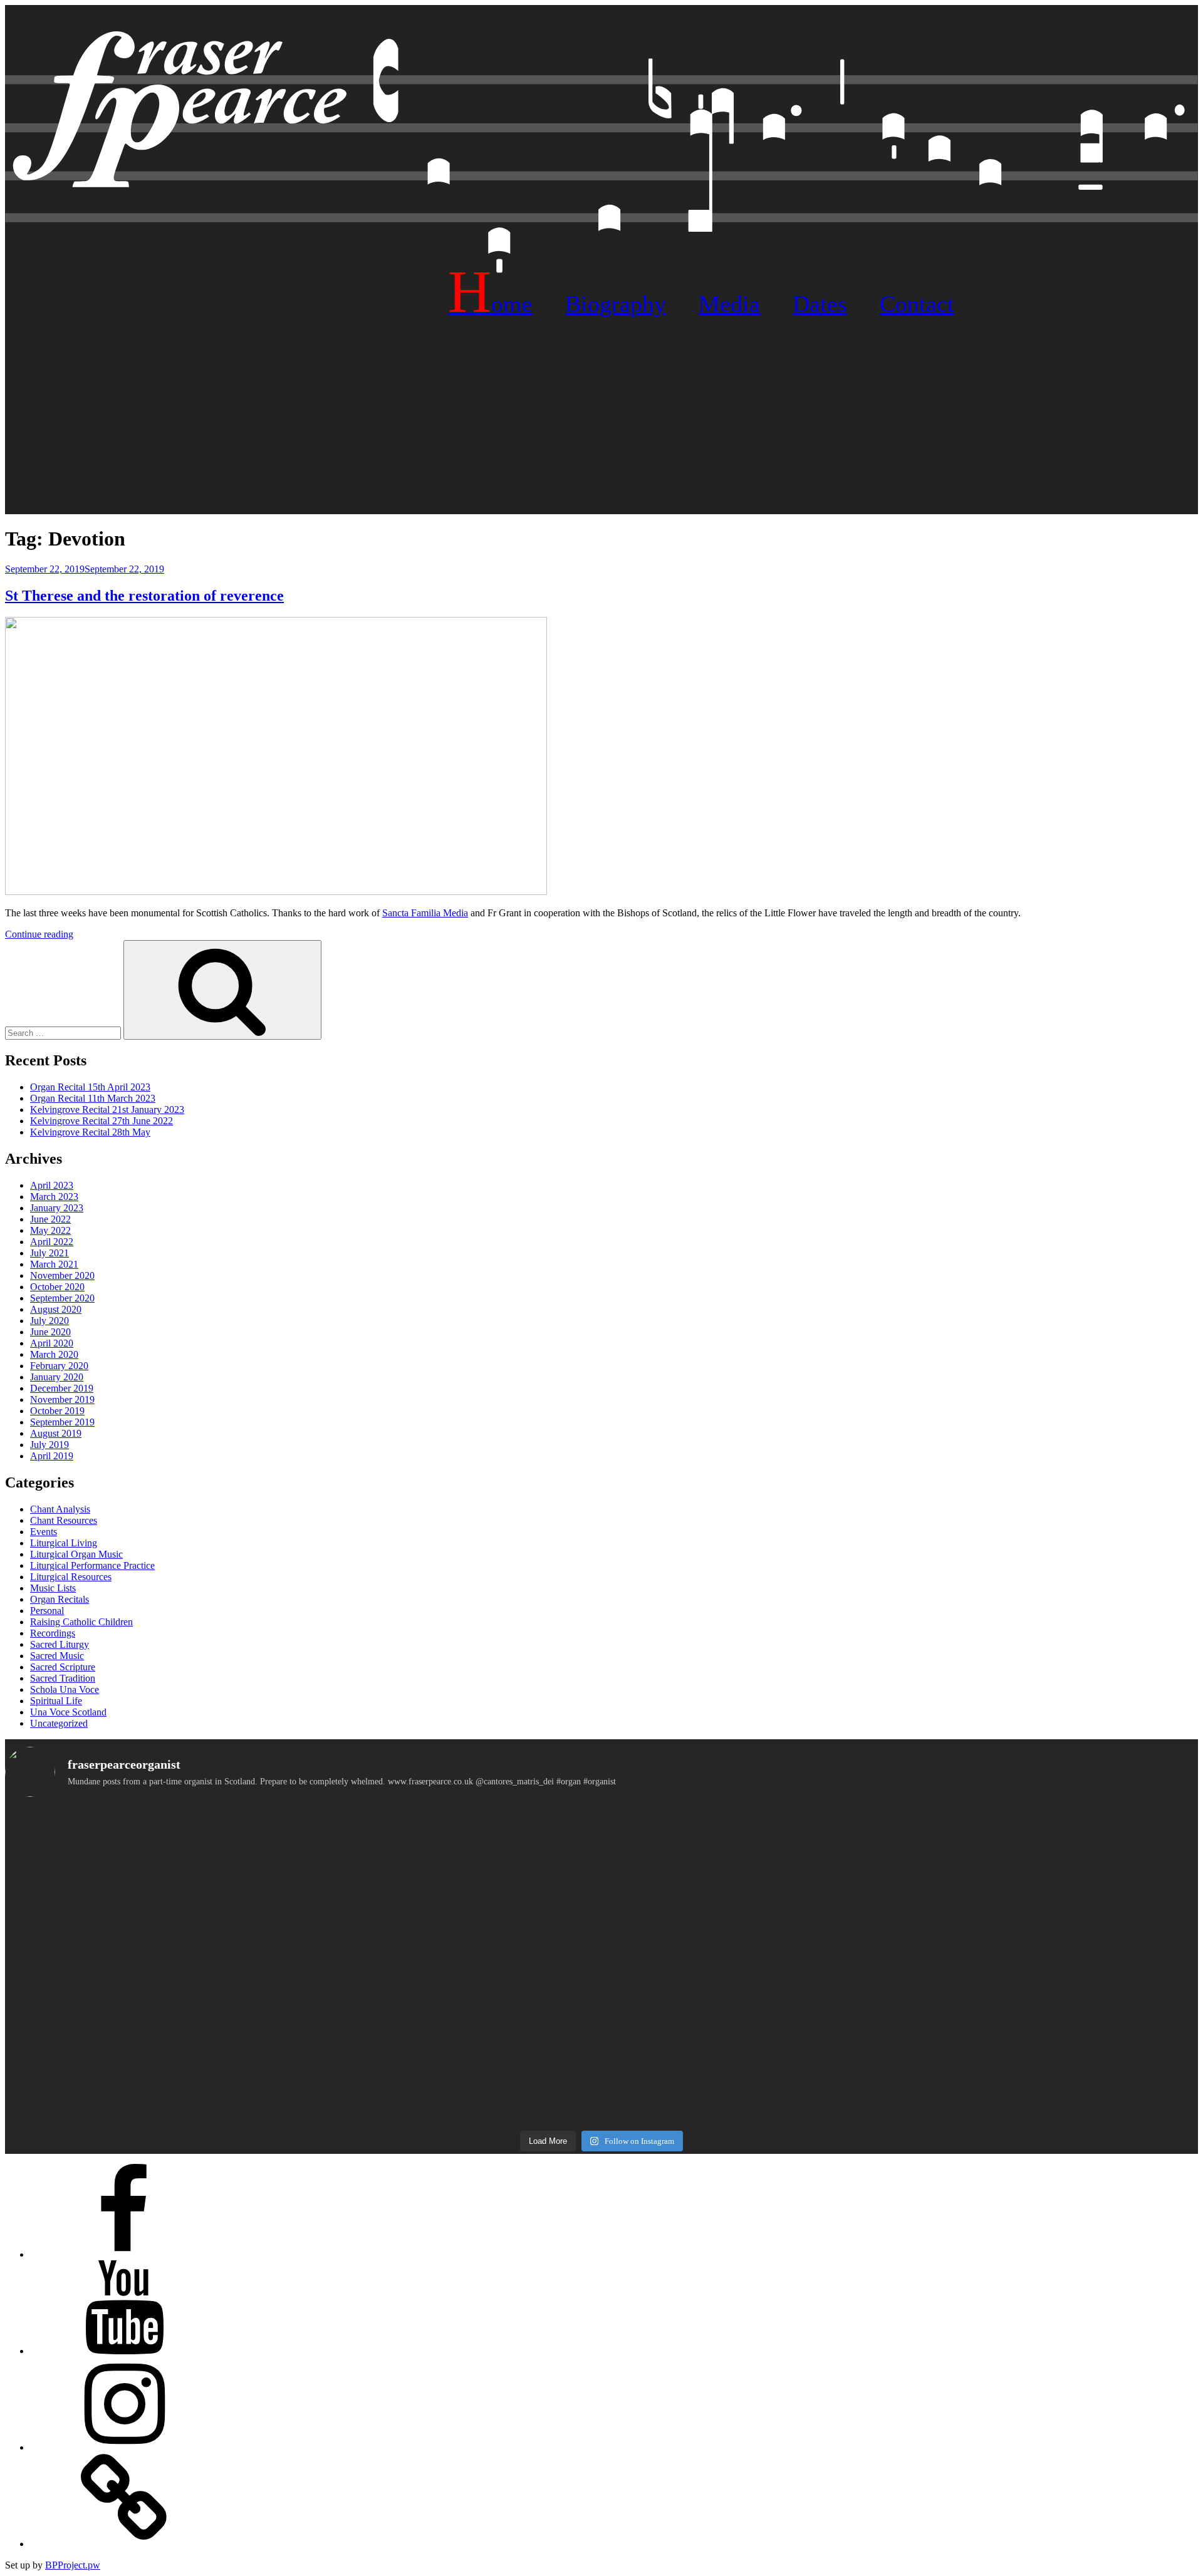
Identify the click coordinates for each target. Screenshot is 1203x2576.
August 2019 (56, 1433)
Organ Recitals (60, 1599)
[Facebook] (124, 2254)
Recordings (53, 1633)
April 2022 (52, 1242)
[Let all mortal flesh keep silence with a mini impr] (601, 1989)
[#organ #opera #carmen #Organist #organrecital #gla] (203, 1871)
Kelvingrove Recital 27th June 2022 (102, 1121)
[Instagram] (124, 2447)
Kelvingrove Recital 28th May (90, 1132)
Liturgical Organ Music (76, 1554)
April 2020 (52, 1343)
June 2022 (50, 1219)
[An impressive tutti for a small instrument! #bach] (601, 1935)
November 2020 (62, 1275)
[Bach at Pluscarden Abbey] (1000, 2056)
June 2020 (50, 1332)
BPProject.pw (73, 2565)
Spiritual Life (56, 1701)
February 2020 (59, 1366)
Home (490, 304)
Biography (616, 304)
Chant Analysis (60, 1509)
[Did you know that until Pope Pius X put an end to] (1000, 1947)
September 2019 (62, 1422)
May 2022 (50, 1230)
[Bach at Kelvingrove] (601, 2056)
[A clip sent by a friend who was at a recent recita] (203, 2075)
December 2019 (62, 1388)
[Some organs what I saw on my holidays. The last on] (1000, 1823)
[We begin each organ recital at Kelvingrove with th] (1000, 1893)
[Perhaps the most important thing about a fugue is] (601, 1829)
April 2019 (52, 1456)
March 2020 (54, 1354)
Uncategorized (59, 1723)
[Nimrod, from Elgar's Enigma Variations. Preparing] (203, 2056)
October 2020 (57, 1287)
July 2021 (49, 1253)
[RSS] (124, 2544)
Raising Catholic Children (81, 1622)
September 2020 (62, 1298)
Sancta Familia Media (425, 913)
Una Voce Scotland (68, 1712)
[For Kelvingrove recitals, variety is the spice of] (203, 1834)
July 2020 (49, 1321)
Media (729, 304)
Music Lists (53, 1588)
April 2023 (52, 1185)
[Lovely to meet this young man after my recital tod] (203, 1952)
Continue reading (39, 934)
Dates (820, 304)
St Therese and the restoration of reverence (144, 596)
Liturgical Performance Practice (92, 1565)
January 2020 (57, 1377)
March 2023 (54, 1197)
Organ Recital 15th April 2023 (90, 1087)
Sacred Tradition (63, 1678)
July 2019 (49, 1445)
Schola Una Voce (65, 1689)
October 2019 (57, 1411)
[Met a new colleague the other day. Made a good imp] (203, 1983)
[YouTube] (124, 2351)
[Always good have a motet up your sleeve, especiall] (601, 2014)
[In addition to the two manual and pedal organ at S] (1000, 2025)
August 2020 (56, 1309)
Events (44, 1532)
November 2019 (62, 1399)
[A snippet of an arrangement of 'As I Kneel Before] (601, 1882)
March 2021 (54, 1264)
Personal (47, 1611)
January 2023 (57, 1208)
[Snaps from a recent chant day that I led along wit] (601, 2092)
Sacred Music (57, 1656)
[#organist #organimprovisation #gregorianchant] (203, 2008)
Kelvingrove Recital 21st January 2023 (107, 1110)
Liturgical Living (64, 1543)
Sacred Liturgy (60, 1644)
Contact (917, 304)
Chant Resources (64, 1520)
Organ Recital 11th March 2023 (93, 1098)
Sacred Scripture (63, 1667)
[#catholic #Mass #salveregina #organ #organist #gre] (1000, 1989)
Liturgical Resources (71, 1577)
